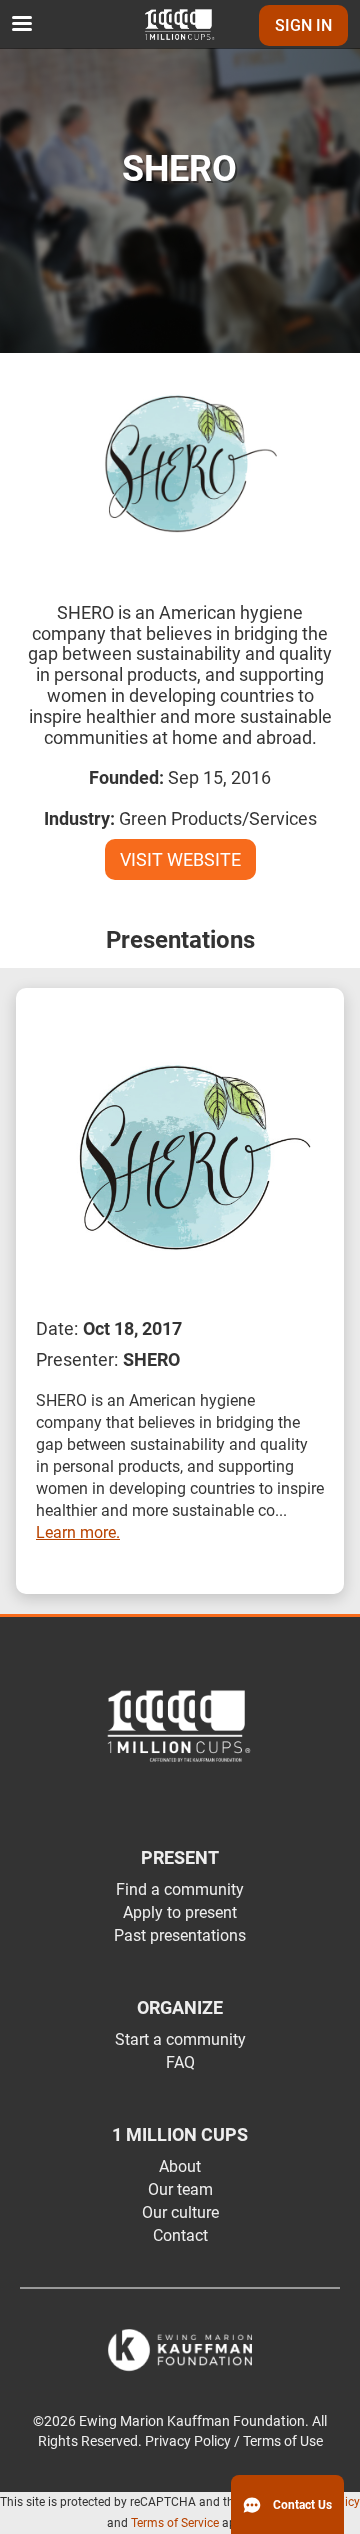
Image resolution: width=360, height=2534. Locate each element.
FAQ (180, 2062)
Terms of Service (175, 2523)
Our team (180, 2189)
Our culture (180, 2212)
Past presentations (180, 1935)
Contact (180, 2235)
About (180, 2166)
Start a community (180, 2039)
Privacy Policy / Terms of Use (234, 2441)
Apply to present (180, 1912)
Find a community (180, 1889)
